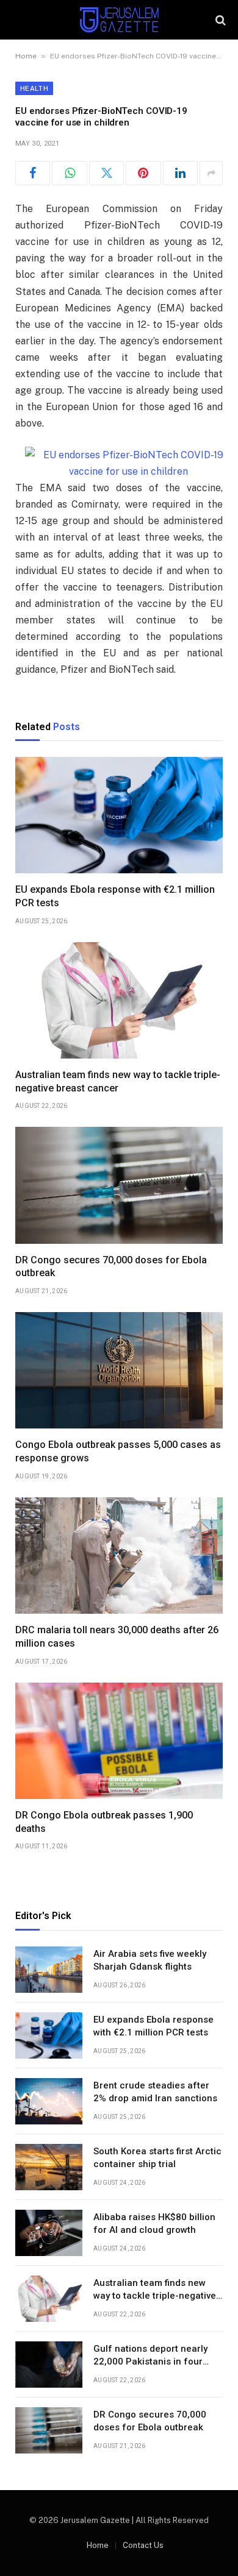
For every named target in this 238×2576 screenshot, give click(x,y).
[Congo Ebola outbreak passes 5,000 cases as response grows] (119, 1370)
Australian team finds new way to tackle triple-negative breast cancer (155, 2296)
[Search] (219, 20)
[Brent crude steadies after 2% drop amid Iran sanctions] (49, 2101)
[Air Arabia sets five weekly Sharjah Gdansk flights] (49, 1970)
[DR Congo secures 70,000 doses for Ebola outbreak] (119, 1185)
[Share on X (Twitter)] (106, 173)
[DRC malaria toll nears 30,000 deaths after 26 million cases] (119, 1556)
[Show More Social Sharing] (211, 173)
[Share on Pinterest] (143, 173)
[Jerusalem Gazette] (119, 20)
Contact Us (143, 2545)
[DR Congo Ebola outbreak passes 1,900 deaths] (119, 1741)
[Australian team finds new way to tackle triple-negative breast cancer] (119, 1000)
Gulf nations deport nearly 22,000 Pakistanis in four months (150, 2362)
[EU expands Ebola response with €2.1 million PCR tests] (119, 815)
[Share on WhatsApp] (69, 173)
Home (26, 56)
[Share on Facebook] (33, 173)
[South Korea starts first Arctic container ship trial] (49, 2167)
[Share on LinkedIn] (180, 173)
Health (34, 88)
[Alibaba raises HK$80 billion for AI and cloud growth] (49, 2233)
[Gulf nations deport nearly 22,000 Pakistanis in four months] (49, 2365)
